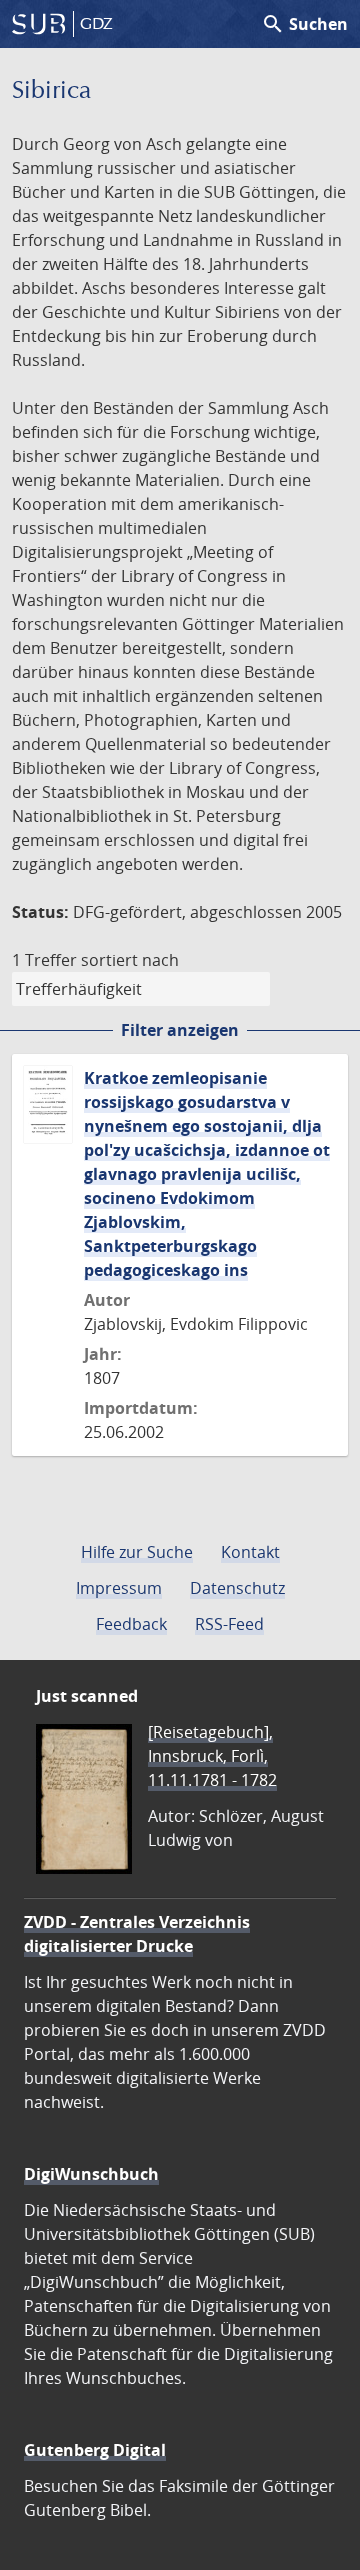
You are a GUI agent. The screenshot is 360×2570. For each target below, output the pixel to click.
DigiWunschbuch (91, 2174)
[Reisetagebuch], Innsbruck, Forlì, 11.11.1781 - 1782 (212, 1756)
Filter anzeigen (180, 1030)
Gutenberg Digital (95, 2450)
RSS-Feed (229, 1624)
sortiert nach (130, 960)
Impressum (119, 1588)
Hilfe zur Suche (137, 1552)
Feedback (131, 1624)
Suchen (304, 24)
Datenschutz (237, 1588)
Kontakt (250, 1552)
